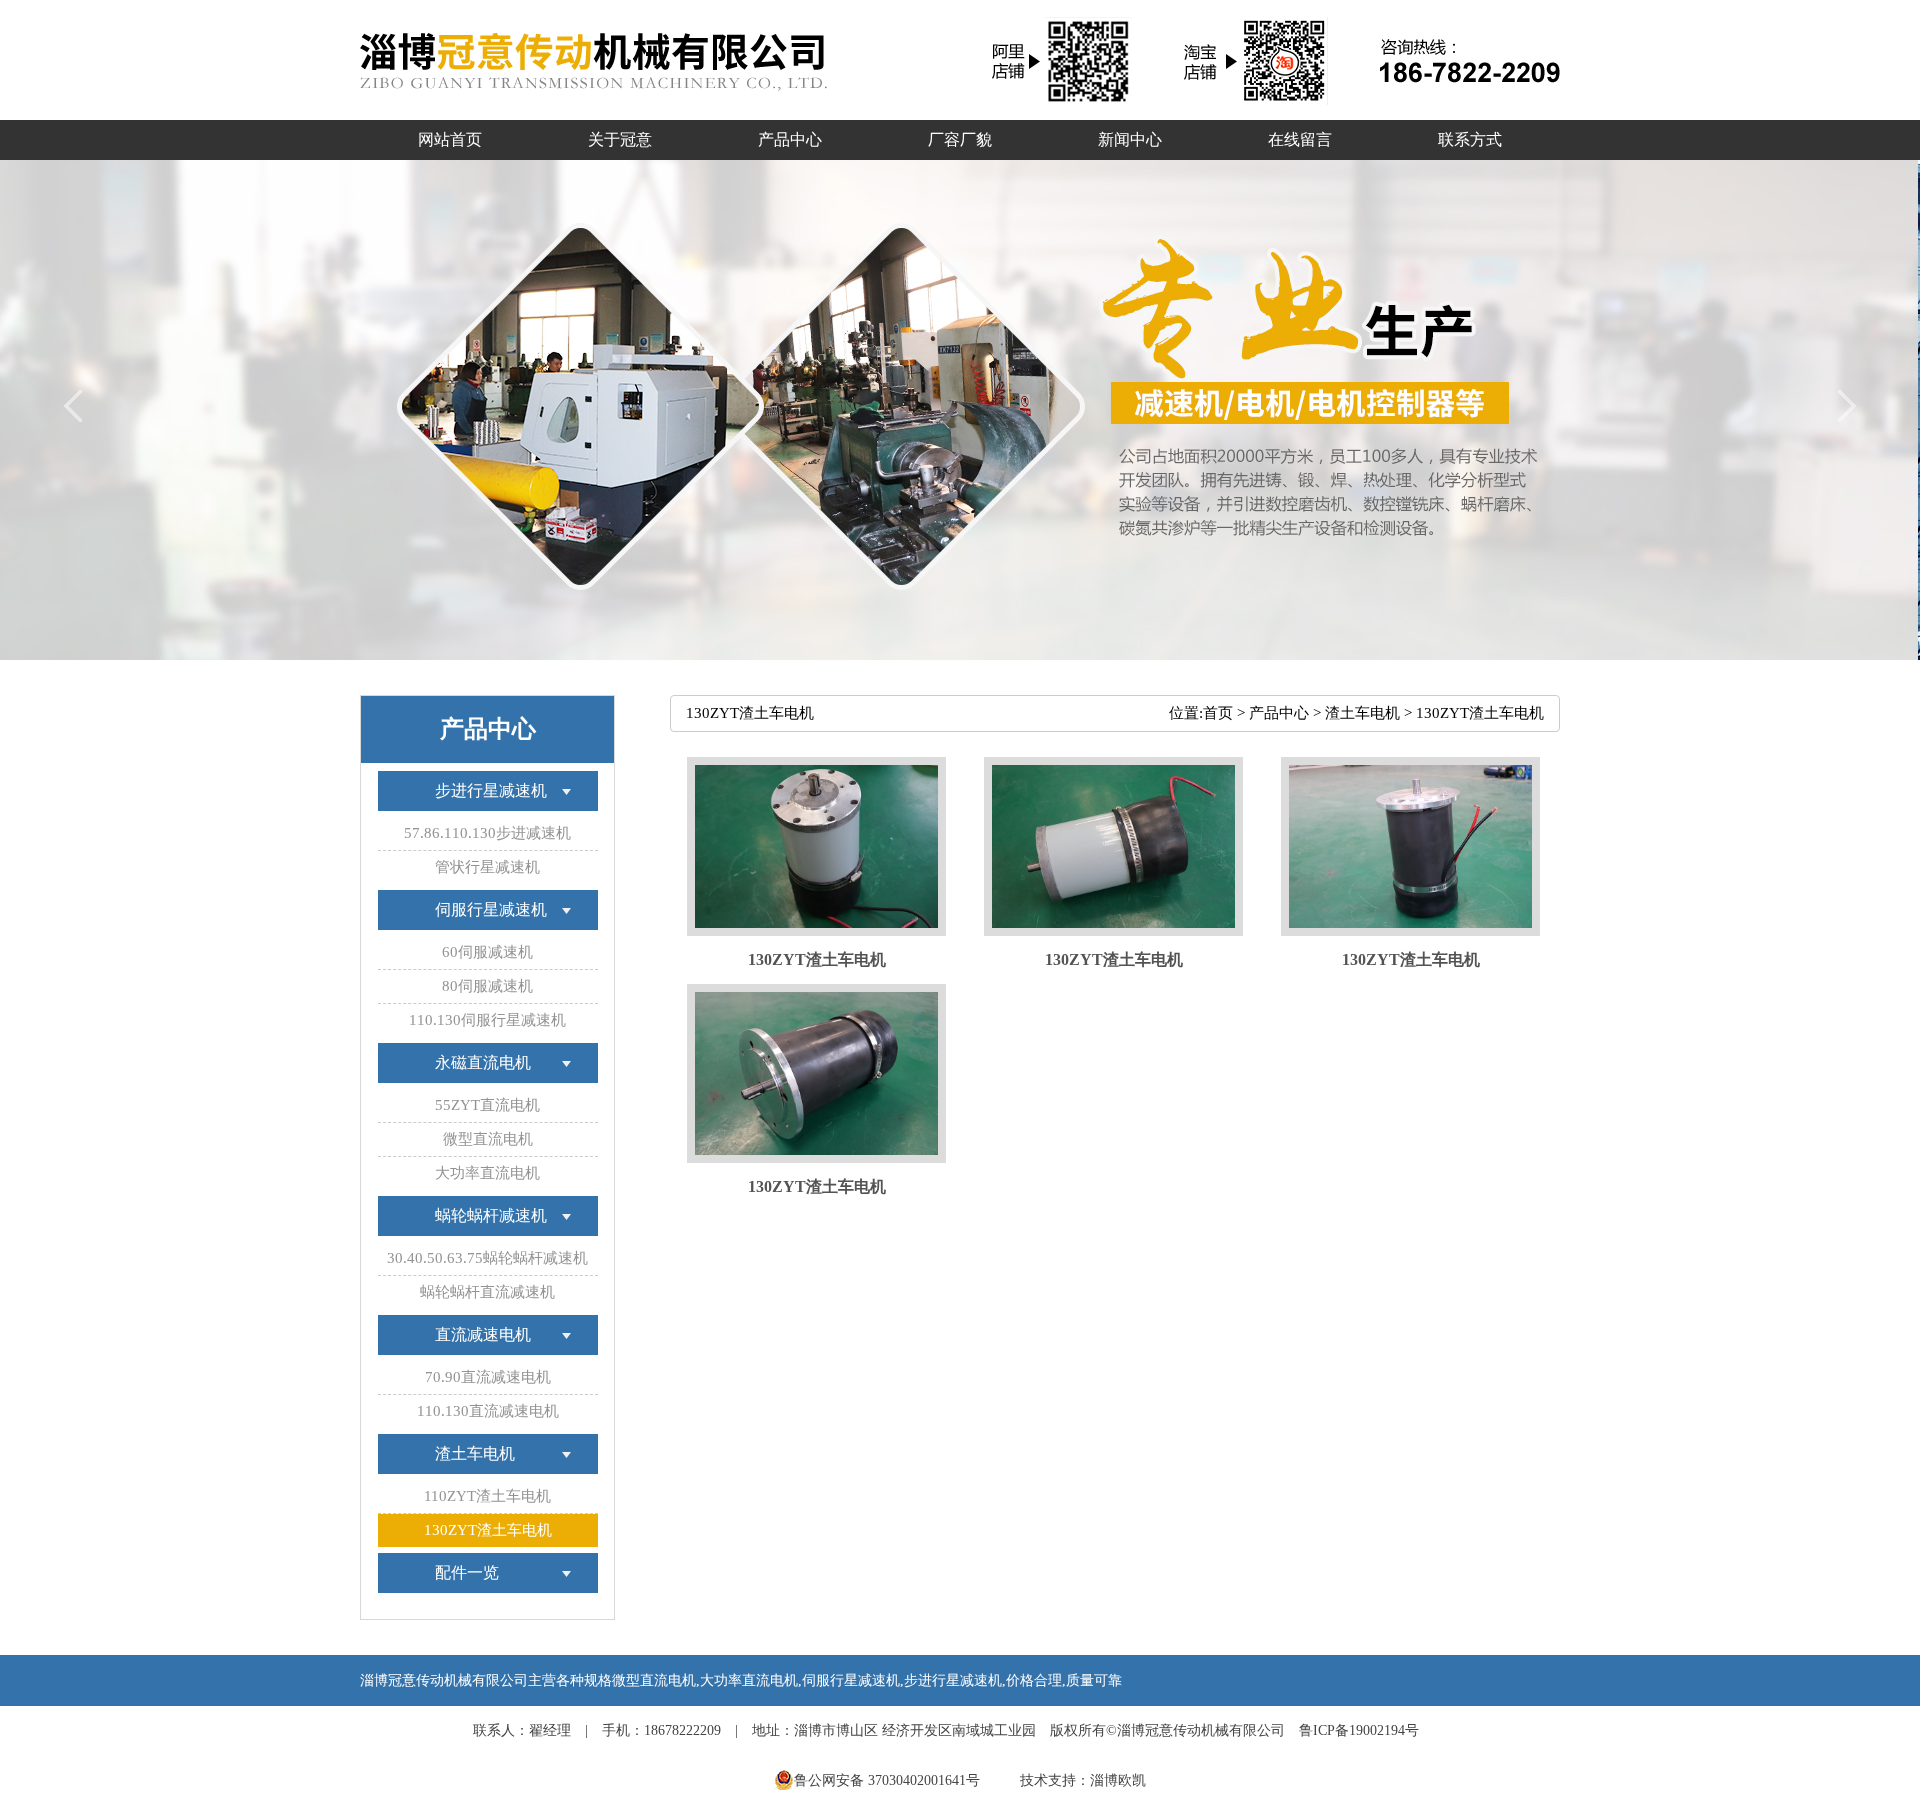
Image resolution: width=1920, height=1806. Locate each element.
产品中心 (1279, 713)
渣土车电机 (1362, 713)
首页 (1218, 713)
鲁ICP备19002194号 (1359, 1730)
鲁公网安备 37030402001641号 (889, 1780)
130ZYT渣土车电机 (1480, 713)
